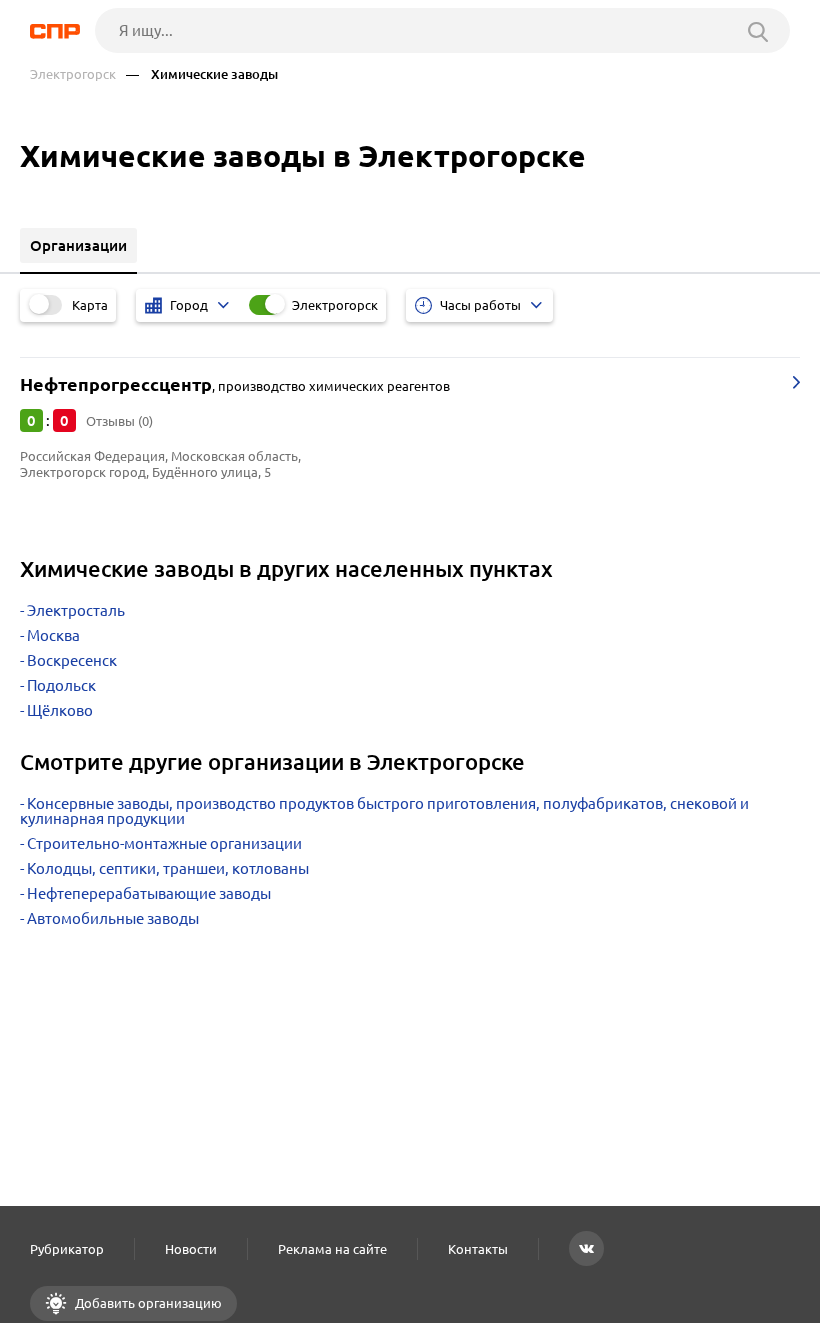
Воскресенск (72, 660)
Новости (191, 1249)
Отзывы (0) (119, 421)
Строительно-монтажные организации (164, 843)
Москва (53, 635)
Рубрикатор (67, 1249)
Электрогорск (73, 74)
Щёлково (60, 710)
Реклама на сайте (332, 1249)
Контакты (478, 1249)
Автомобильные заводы (113, 918)
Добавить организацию (147, 1303)
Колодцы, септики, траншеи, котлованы (168, 868)
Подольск (61, 685)
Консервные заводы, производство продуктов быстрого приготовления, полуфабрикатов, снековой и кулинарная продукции (384, 811)
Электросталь (76, 610)
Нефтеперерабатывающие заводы (149, 893)
